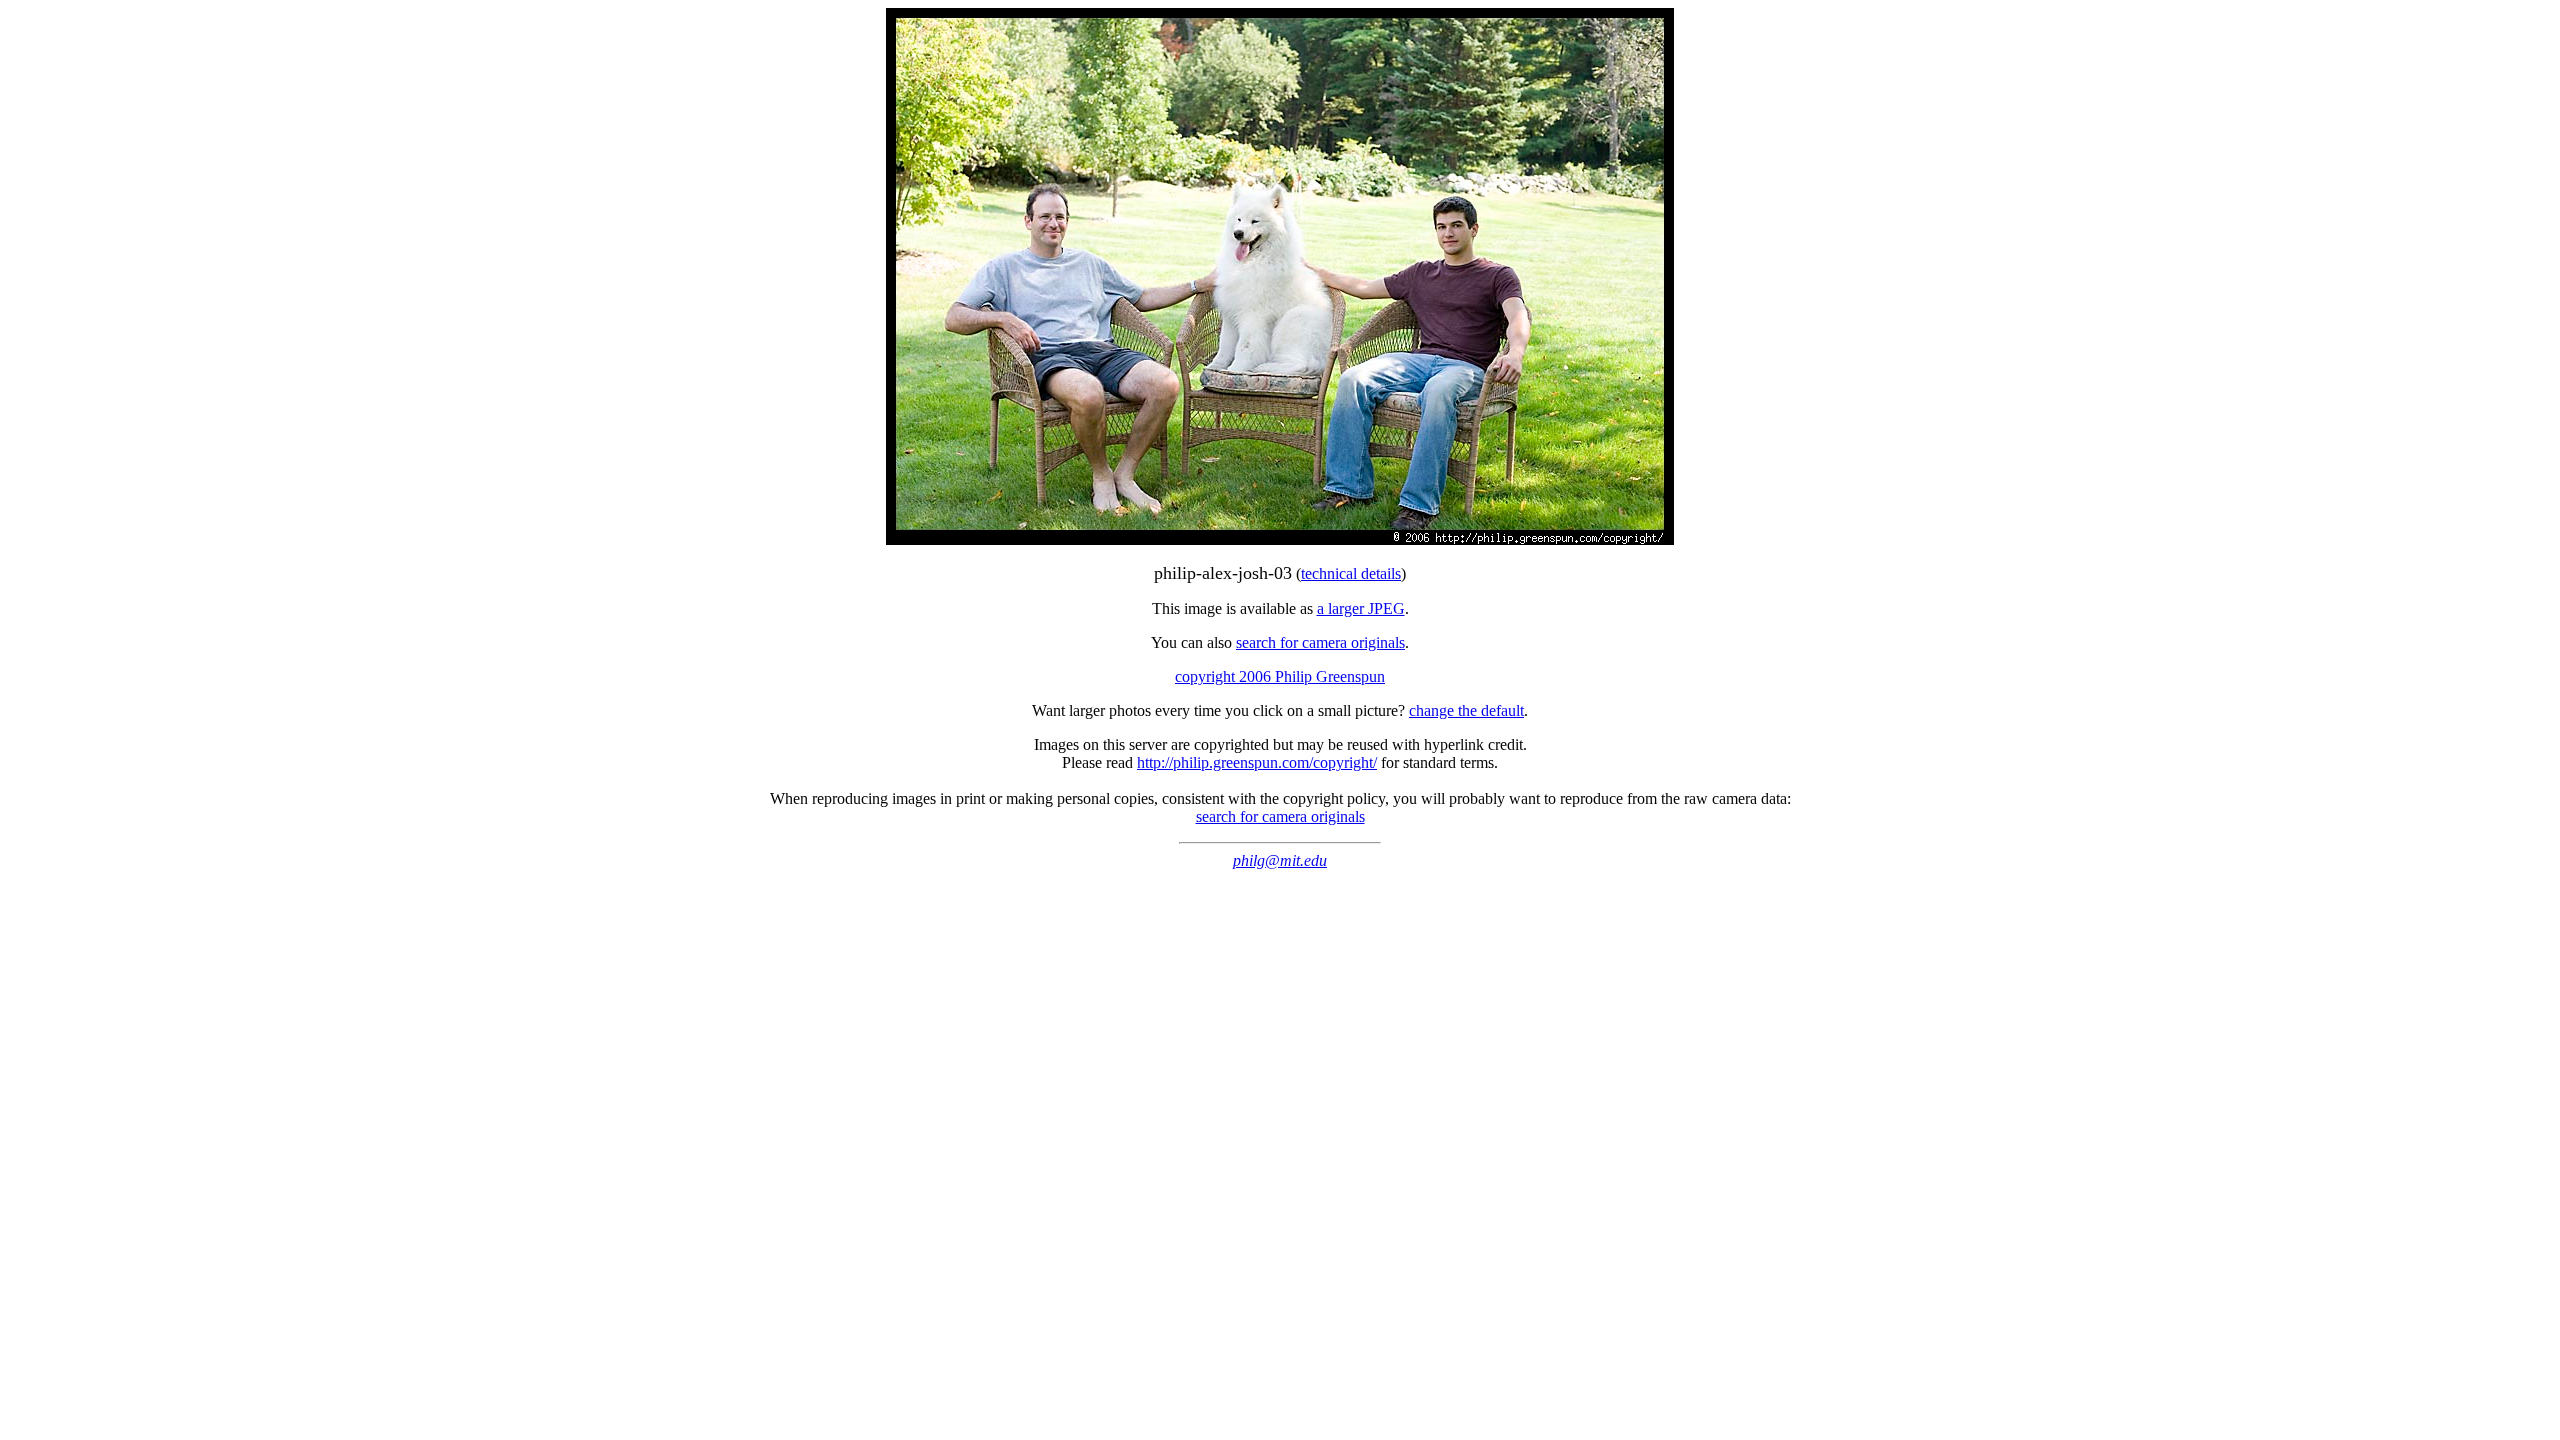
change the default (1466, 710)
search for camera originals (1320, 642)
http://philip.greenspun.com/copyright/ (1257, 762)
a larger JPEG (1361, 608)
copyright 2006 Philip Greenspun (1280, 676)
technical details (1351, 573)
